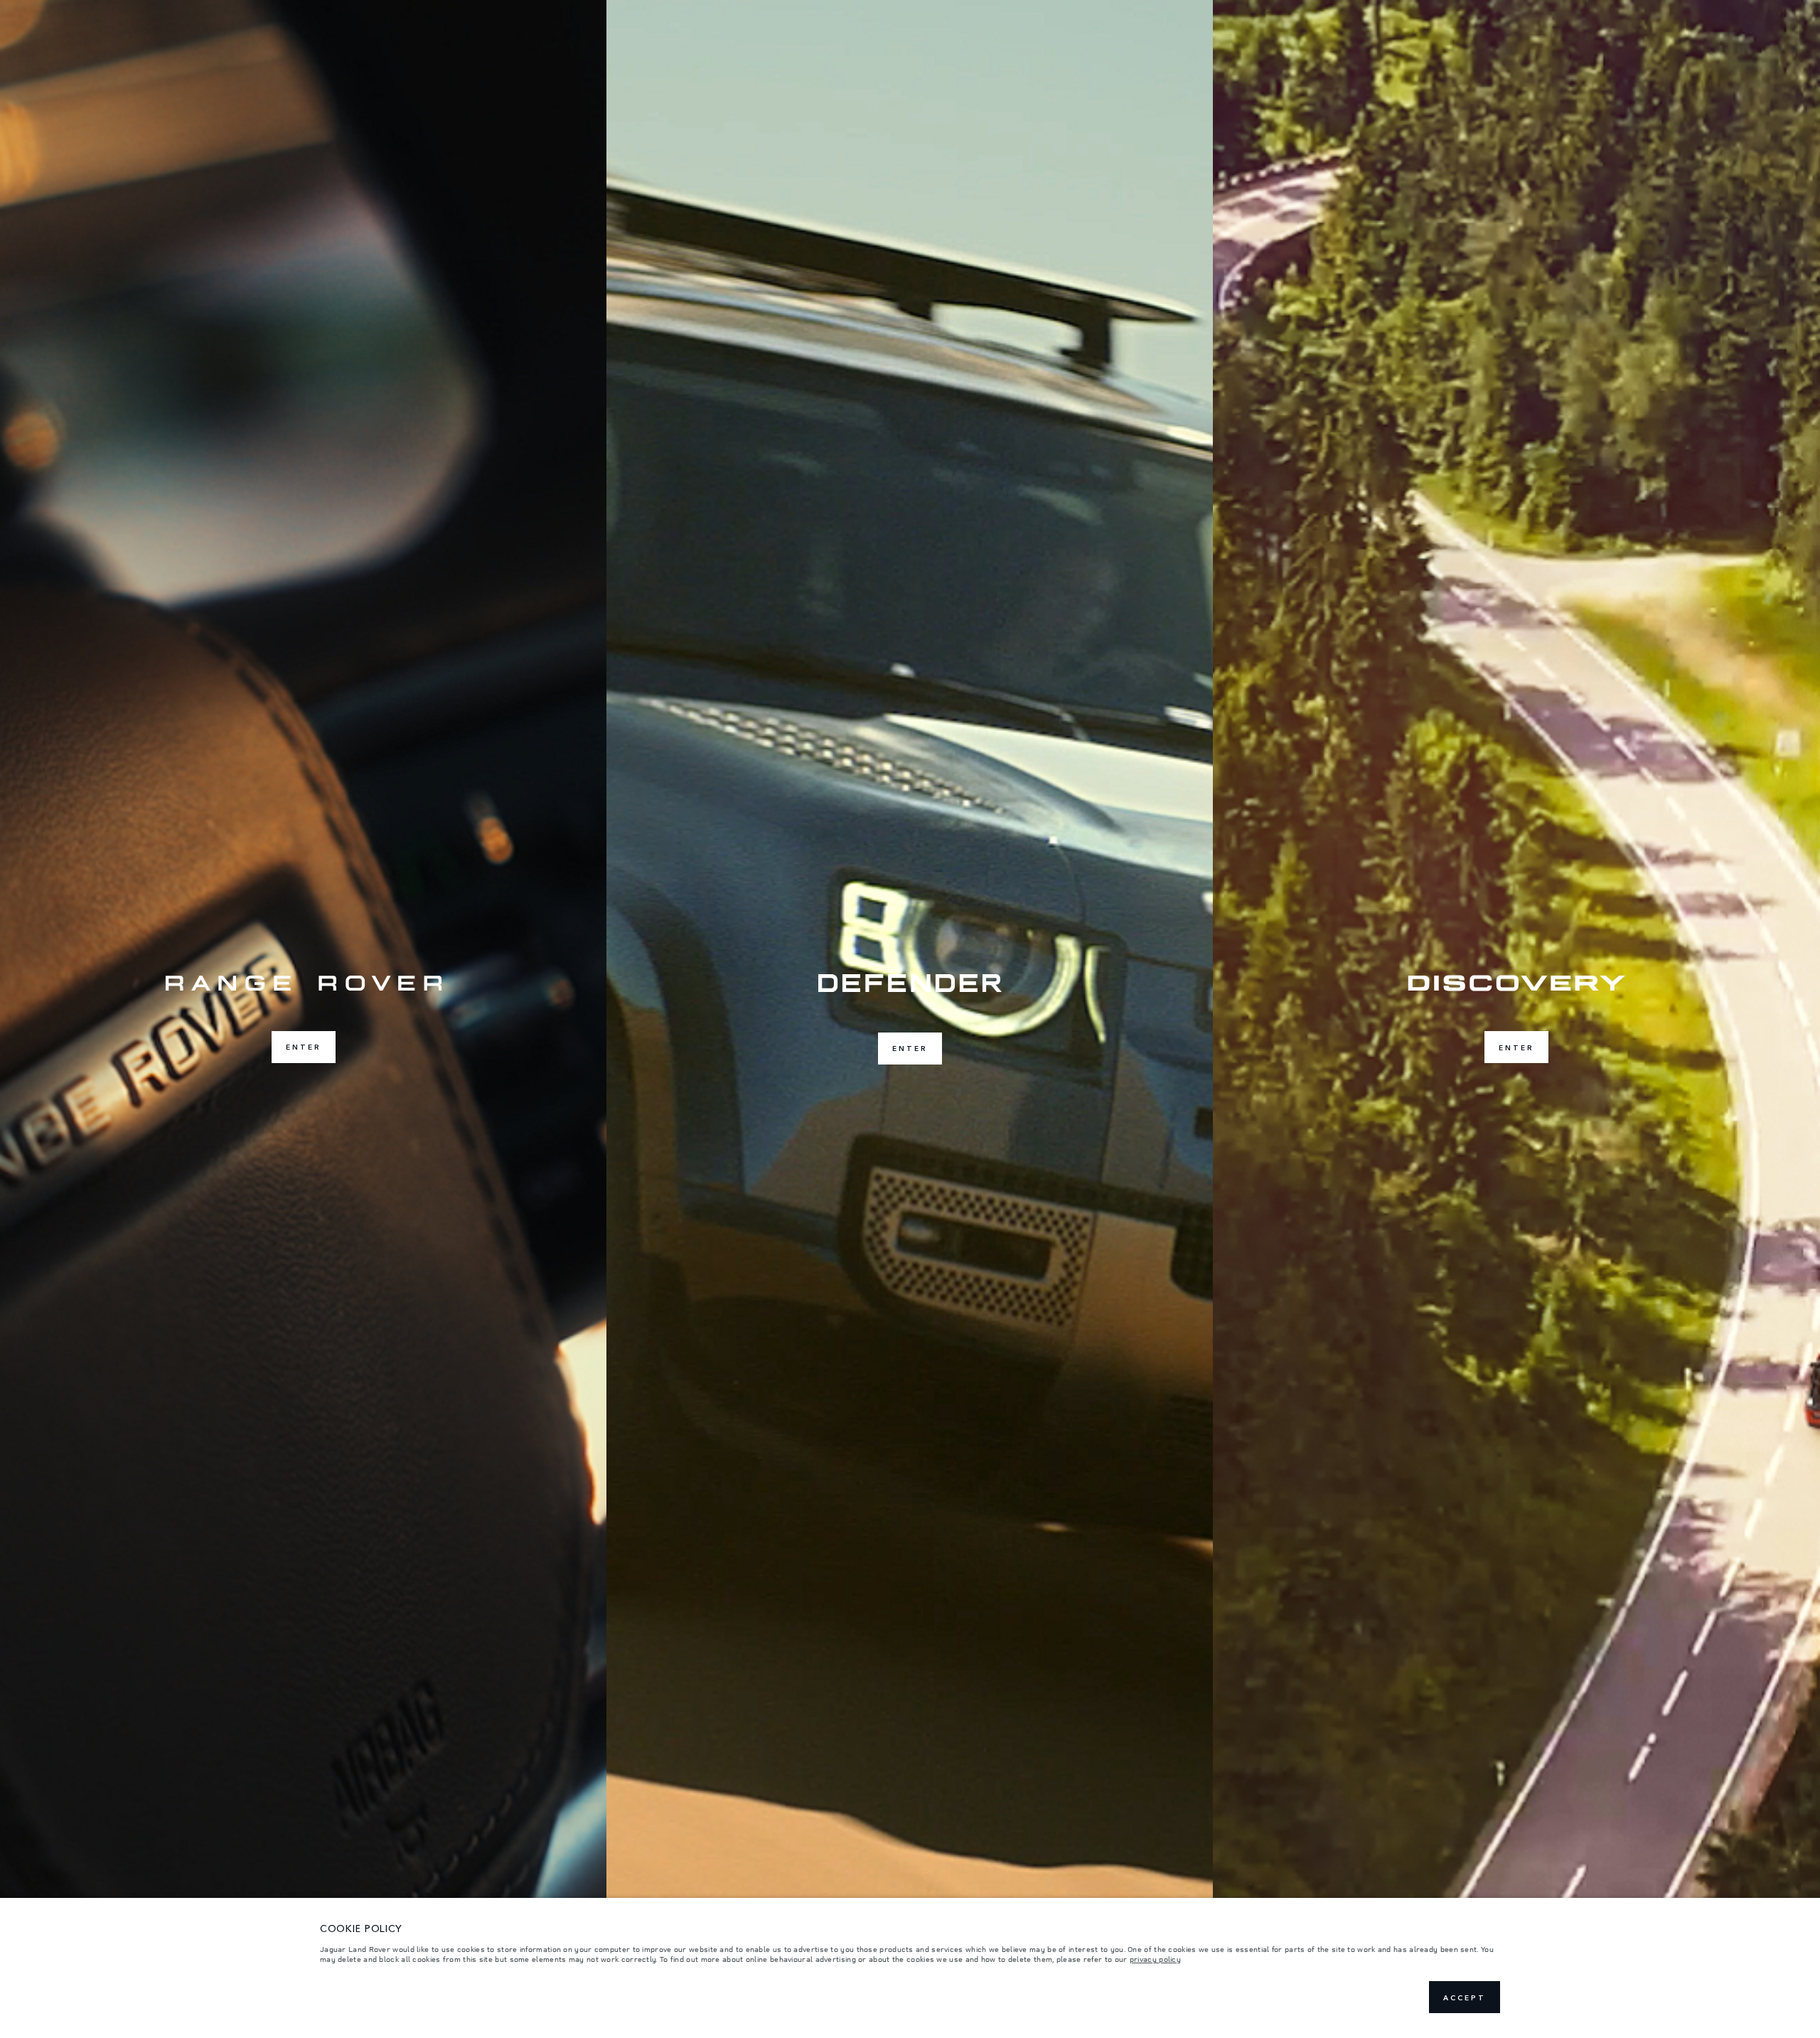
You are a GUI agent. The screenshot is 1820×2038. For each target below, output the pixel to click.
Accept (1465, 1997)
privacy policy (1155, 1959)
